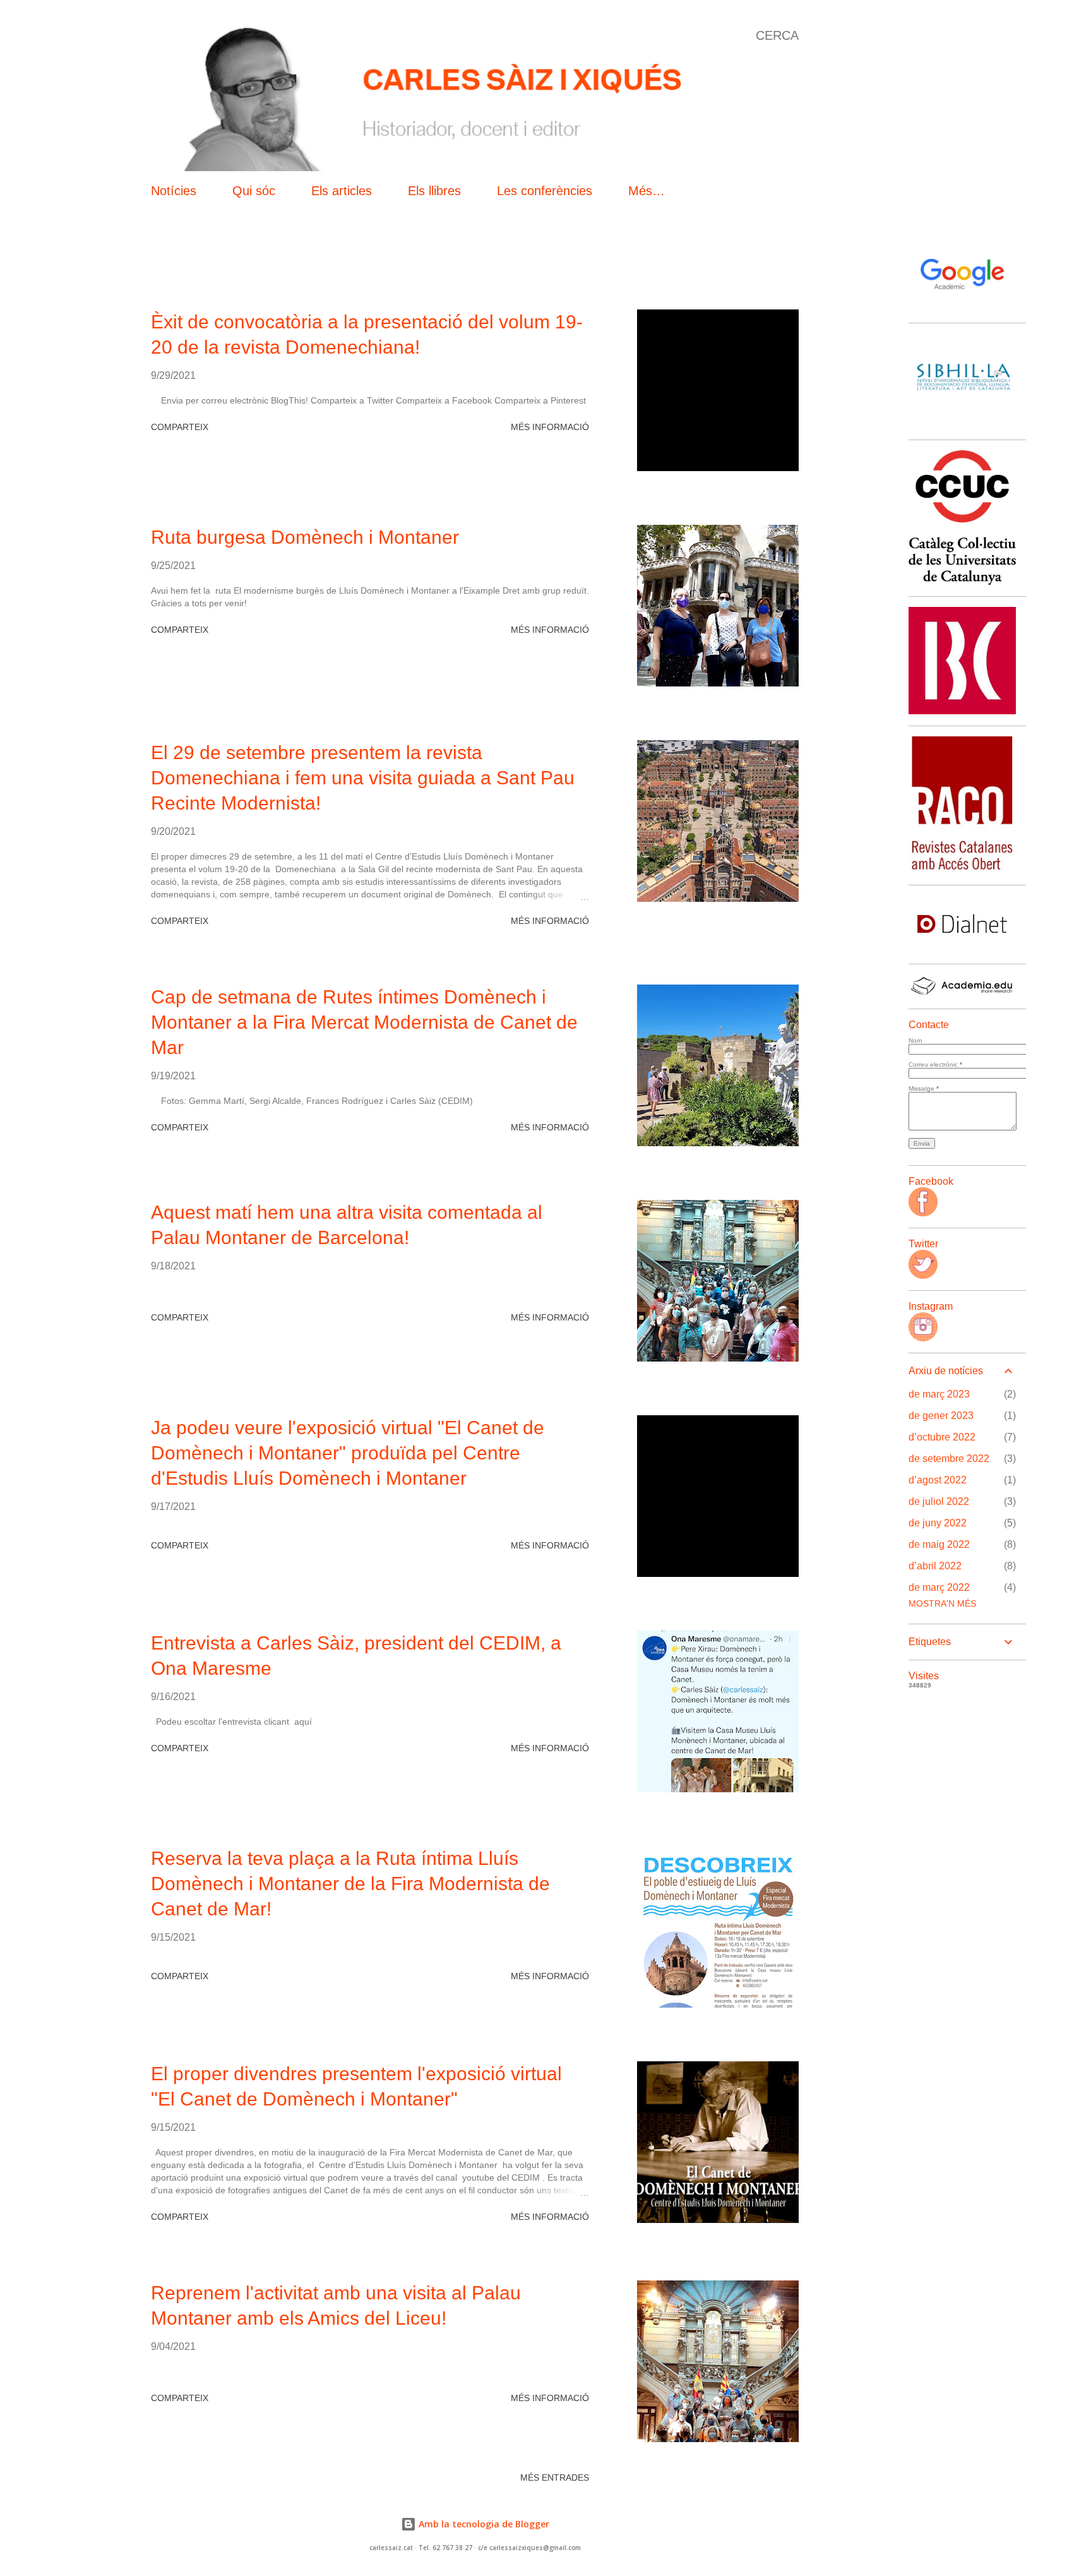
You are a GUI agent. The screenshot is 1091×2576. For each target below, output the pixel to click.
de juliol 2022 (939, 1501)
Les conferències (545, 191)
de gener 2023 (941, 1416)
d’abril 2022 (935, 1566)
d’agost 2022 (938, 1480)
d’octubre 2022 (942, 1437)
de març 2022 (939, 1587)
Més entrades (555, 2477)
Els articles (342, 191)
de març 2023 (939, 1394)
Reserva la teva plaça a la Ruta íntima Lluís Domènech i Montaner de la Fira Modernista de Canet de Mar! (350, 1884)
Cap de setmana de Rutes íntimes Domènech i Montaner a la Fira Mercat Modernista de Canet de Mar (364, 1022)
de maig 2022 (939, 1544)
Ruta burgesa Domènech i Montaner (305, 537)
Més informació (550, 427)
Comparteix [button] (180, 427)
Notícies (174, 191)
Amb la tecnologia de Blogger (483, 2524)
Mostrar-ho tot (746, 267)
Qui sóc (254, 191)
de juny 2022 (938, 1523)
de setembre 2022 (949, 1459)
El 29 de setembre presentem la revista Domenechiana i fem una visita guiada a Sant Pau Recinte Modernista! (363, 778)
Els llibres (434, 191)
